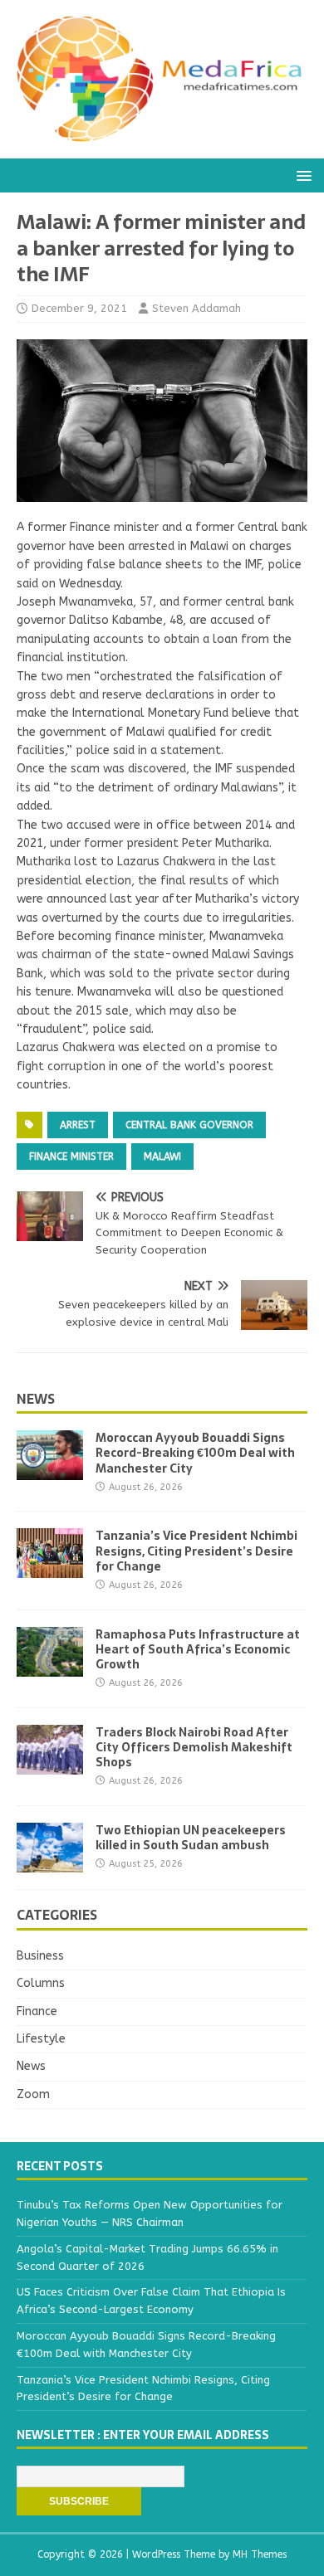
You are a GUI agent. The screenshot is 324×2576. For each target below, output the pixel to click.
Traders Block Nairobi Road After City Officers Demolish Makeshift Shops (194, 1747)
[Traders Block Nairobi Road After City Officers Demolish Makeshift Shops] (50, 1764)
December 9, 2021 (79, 308)
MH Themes (260, 2554)
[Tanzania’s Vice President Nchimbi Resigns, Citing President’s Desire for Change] (50, 1568)
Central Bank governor (189, 1125)
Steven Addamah (196, 308)
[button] (301, 175)
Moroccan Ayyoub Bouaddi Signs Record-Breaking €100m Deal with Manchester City (195, 1453)
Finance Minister (71, 1157)
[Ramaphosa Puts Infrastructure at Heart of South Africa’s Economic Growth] (50, 1666)
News (36, 1399)
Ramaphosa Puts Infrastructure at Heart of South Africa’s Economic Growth (198, 1649)
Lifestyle (41, 2039)
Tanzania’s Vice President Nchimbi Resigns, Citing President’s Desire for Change (196, 1551)
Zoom (33, 2094)
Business (40, 1956)
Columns (41, 1983)
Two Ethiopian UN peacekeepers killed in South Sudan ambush (191, 1838)
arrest (78, 1125)
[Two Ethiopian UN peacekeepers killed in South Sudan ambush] (50, 1863)
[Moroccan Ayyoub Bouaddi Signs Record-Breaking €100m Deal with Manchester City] (50, 1471)
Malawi (162, 1157)
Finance (37, 2011)
